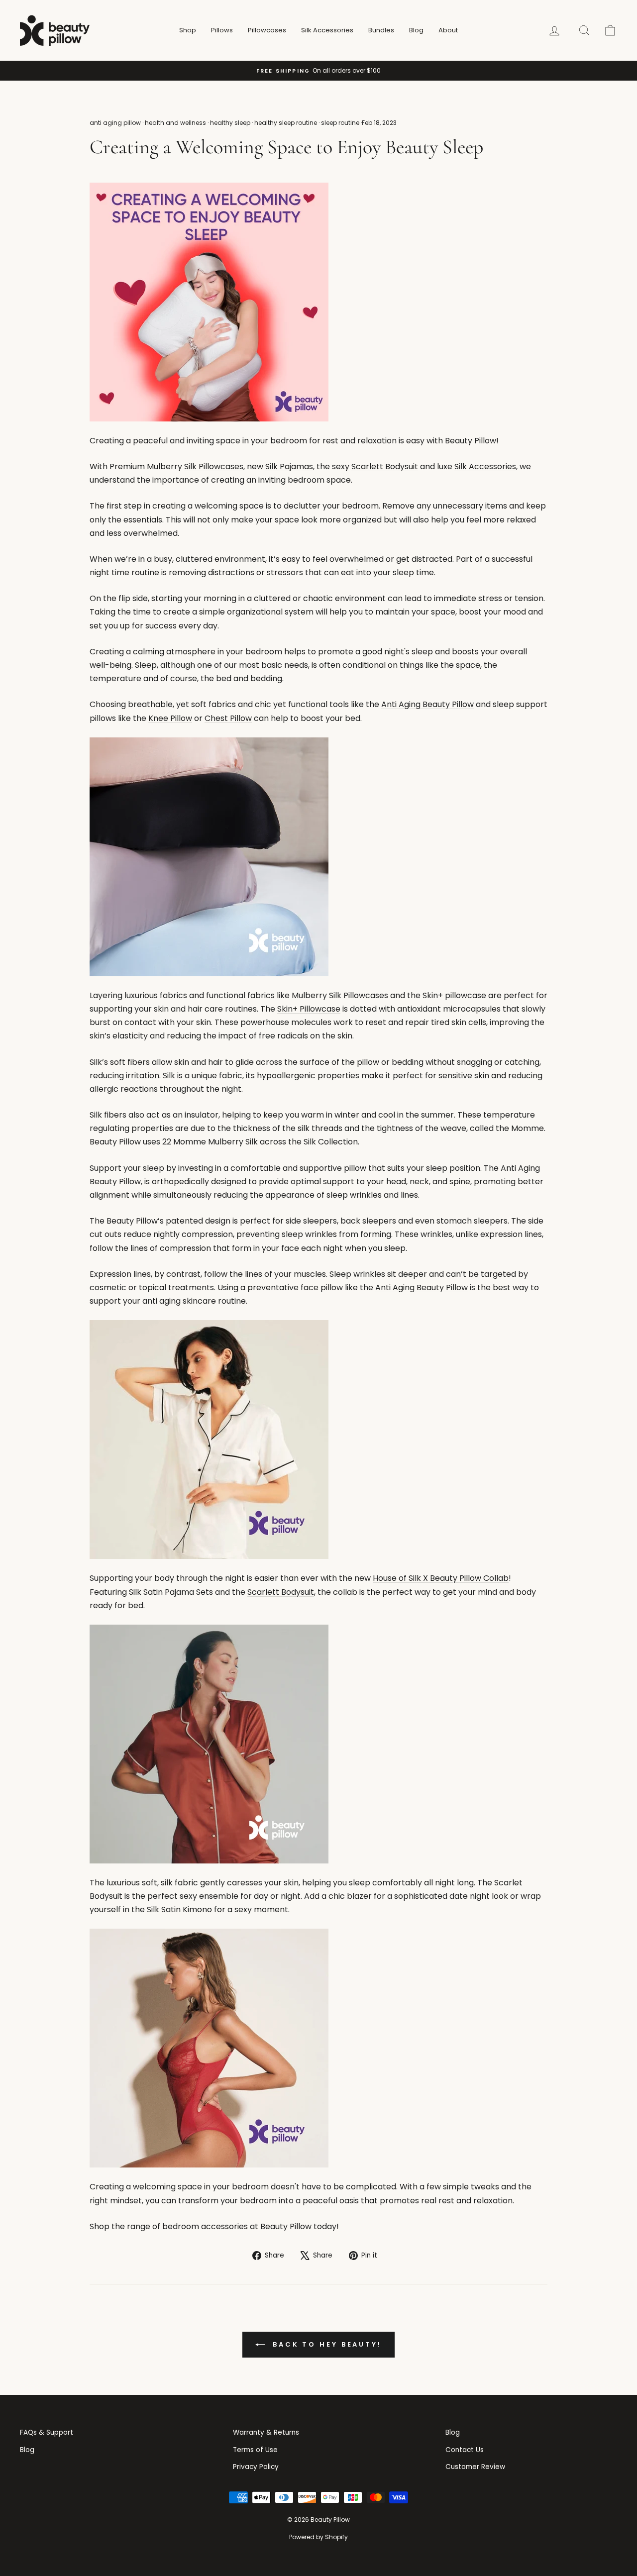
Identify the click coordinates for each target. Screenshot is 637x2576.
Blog (416, 30)
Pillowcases (267, 30)
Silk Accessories (327, 30)
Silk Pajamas (289, 466)
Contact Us (465, 2450)
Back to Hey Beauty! (325, 2344)
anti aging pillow (115, 123)
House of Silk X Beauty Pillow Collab (441, 1578)
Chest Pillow (228, 718)
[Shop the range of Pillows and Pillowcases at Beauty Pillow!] (318, 857)
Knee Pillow (170, 718)
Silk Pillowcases (214, 466)
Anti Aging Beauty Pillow (427, 704)
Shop (188, 30)
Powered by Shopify (318, 2537)
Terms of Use (255, 2450)
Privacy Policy (256, 2467)
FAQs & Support (47, 2432)
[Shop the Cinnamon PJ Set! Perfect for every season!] (318, 1744)
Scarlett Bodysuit (385, 466)
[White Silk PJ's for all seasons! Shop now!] (318, 1440)
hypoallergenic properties (308, 1076)
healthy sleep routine (286, 123)
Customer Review (475, 2467)
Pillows (222, 30)
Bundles (381, 30)
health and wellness (175, 123)
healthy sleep (230, 123)
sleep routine (340, 123)
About (448, 30)
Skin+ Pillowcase (309, 1009)
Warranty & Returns (266, 2432)
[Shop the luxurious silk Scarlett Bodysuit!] (318, 2048)
